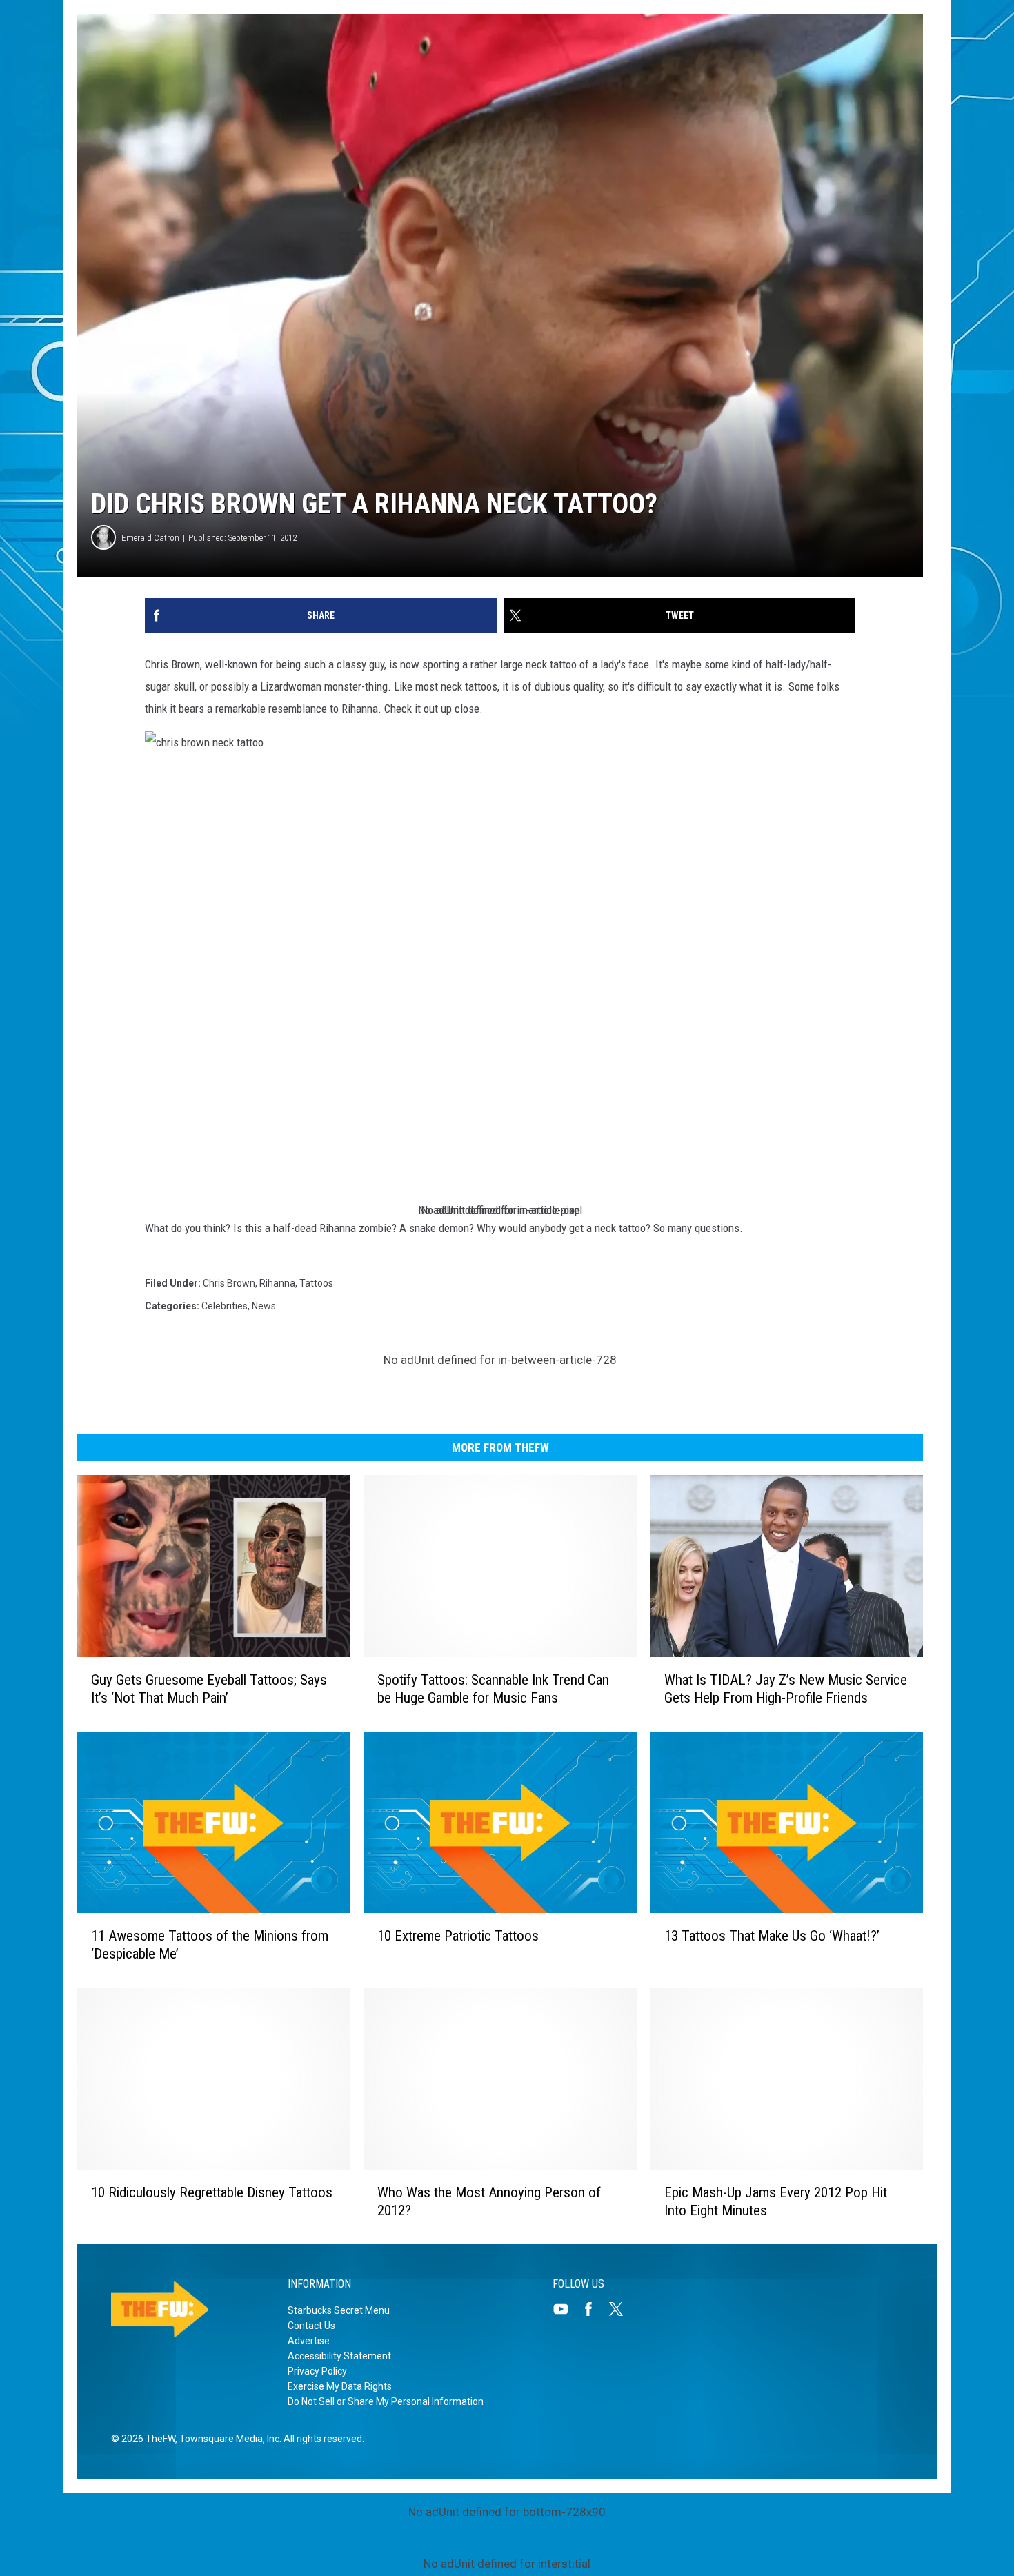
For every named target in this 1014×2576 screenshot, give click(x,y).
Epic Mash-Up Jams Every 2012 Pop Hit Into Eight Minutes (776, 2201)
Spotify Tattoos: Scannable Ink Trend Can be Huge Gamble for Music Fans (493, 1689)
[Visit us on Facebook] (594, 2309)
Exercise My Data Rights (340, 2386)
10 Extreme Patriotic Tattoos (458, 1936)
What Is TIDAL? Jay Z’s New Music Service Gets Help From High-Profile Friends (786, 1689)
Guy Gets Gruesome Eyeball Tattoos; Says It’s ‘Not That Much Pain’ (209, 1689)
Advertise (309, 2341)
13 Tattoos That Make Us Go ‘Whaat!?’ (772, 1936)
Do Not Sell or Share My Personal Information (386, 2401)
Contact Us (311, 2326)
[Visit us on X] (622, 2309)
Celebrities (225, 1306)
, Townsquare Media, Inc (227, 2439)
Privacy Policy (317, 2371)
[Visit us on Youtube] (566, 2309)
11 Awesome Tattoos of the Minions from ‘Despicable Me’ (210, 1945)
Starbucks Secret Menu (339, 2310)
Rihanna (277, 1283)
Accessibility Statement (339, 2356)
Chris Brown (229, 1283)
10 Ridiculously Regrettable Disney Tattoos (212, 2192)
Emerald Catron (150, 538)
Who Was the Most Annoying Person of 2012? (489, 2201)
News (264, 1306)
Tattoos (316, 1283)
